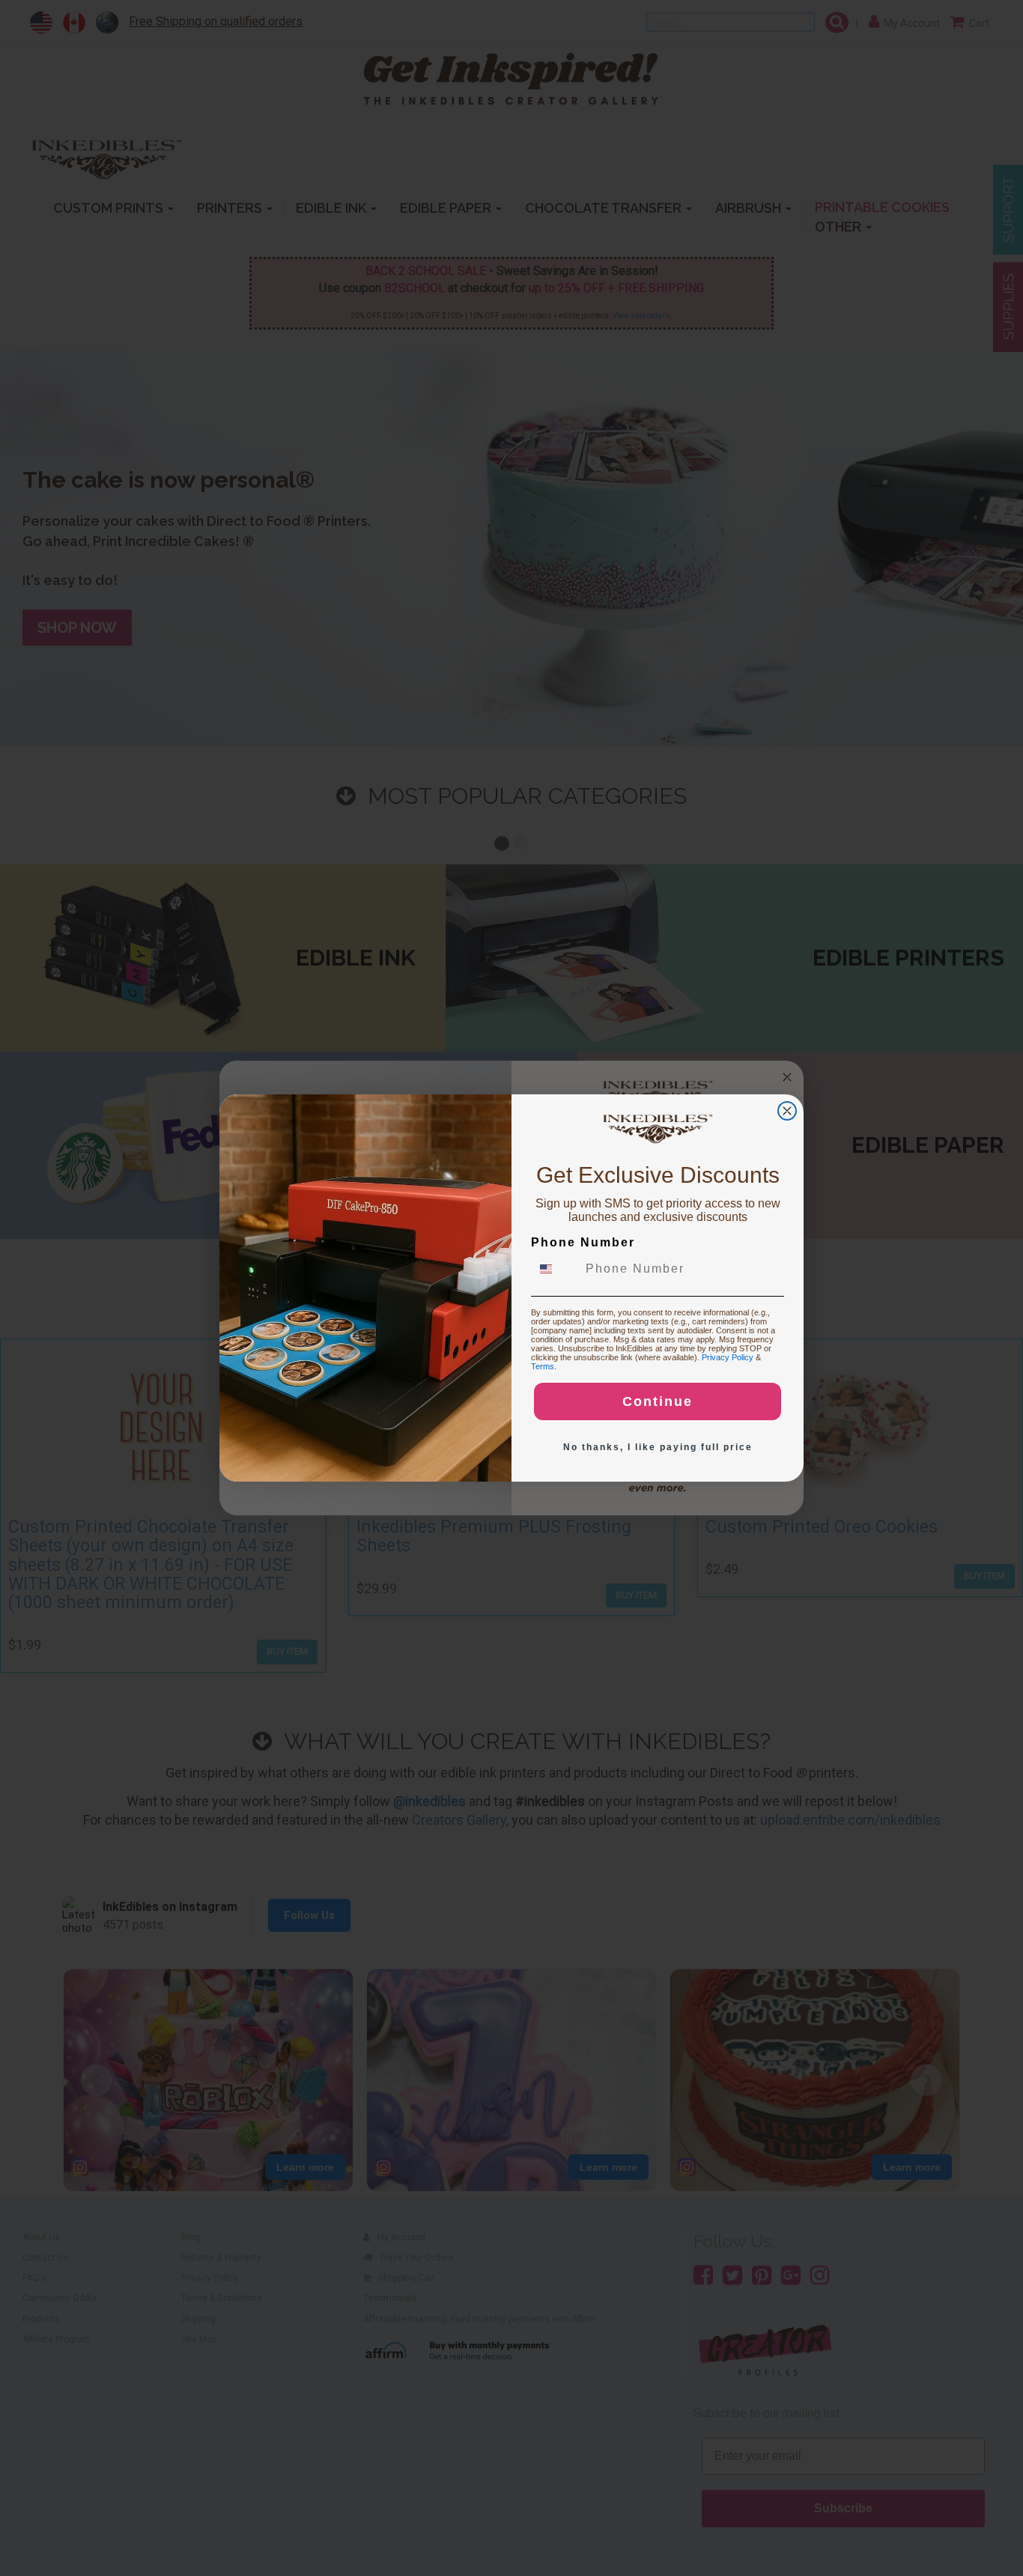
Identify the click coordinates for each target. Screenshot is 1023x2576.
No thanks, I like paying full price (658, 1447)
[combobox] (555, 1269)
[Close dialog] (787, 1111)
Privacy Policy (728, 1357)
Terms (543, 1366)
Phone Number (583, 1242)
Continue (658, 1401)
